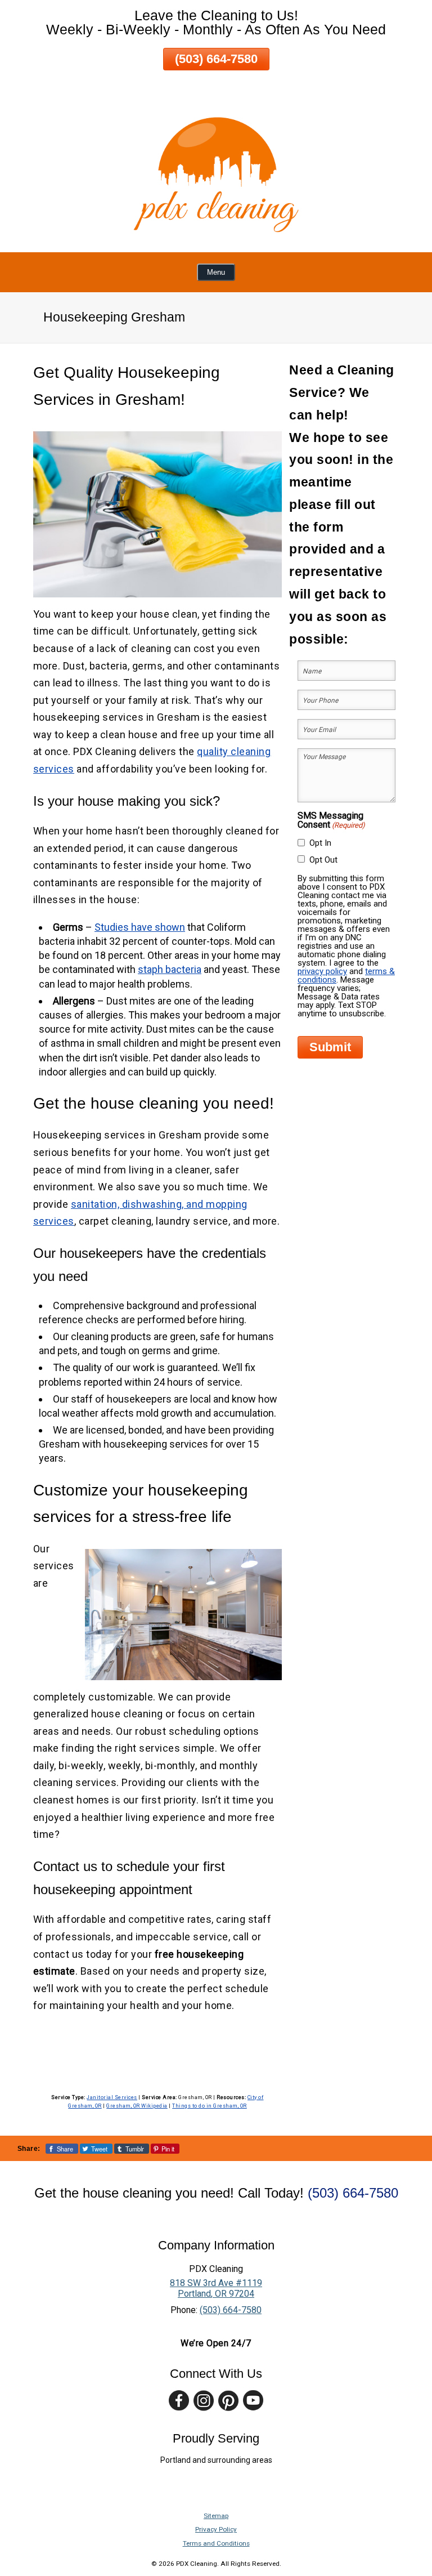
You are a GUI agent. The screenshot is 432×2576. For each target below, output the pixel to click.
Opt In (320, 843)
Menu (216, 272)
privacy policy (322, 971)
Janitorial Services (112, 2097)
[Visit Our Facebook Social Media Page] (179, 2401)
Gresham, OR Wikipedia (137, 2106)
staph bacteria (170, 969)
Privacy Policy (216, 2529)
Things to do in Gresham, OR (210, 2106)
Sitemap (216, 2516)
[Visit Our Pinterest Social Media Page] (228, 2401)
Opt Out (323, 860)
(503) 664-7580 (216, 59)
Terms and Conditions (216, 2543)
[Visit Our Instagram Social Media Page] (204, 2401)
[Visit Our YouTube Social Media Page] (253, 2401)
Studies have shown (140, 927)
